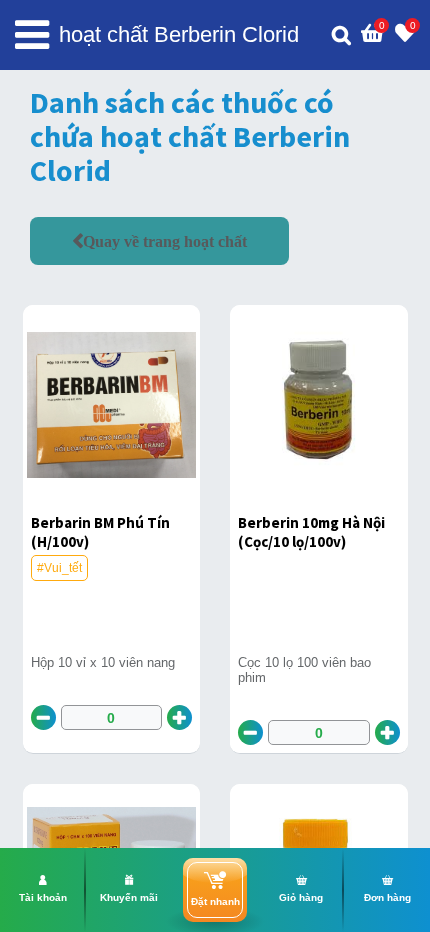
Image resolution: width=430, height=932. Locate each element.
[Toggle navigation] (32, 35)
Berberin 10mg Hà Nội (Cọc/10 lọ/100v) (311, 532)
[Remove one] (43, 717)
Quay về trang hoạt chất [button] (165, 241)
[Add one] (179, 717)
